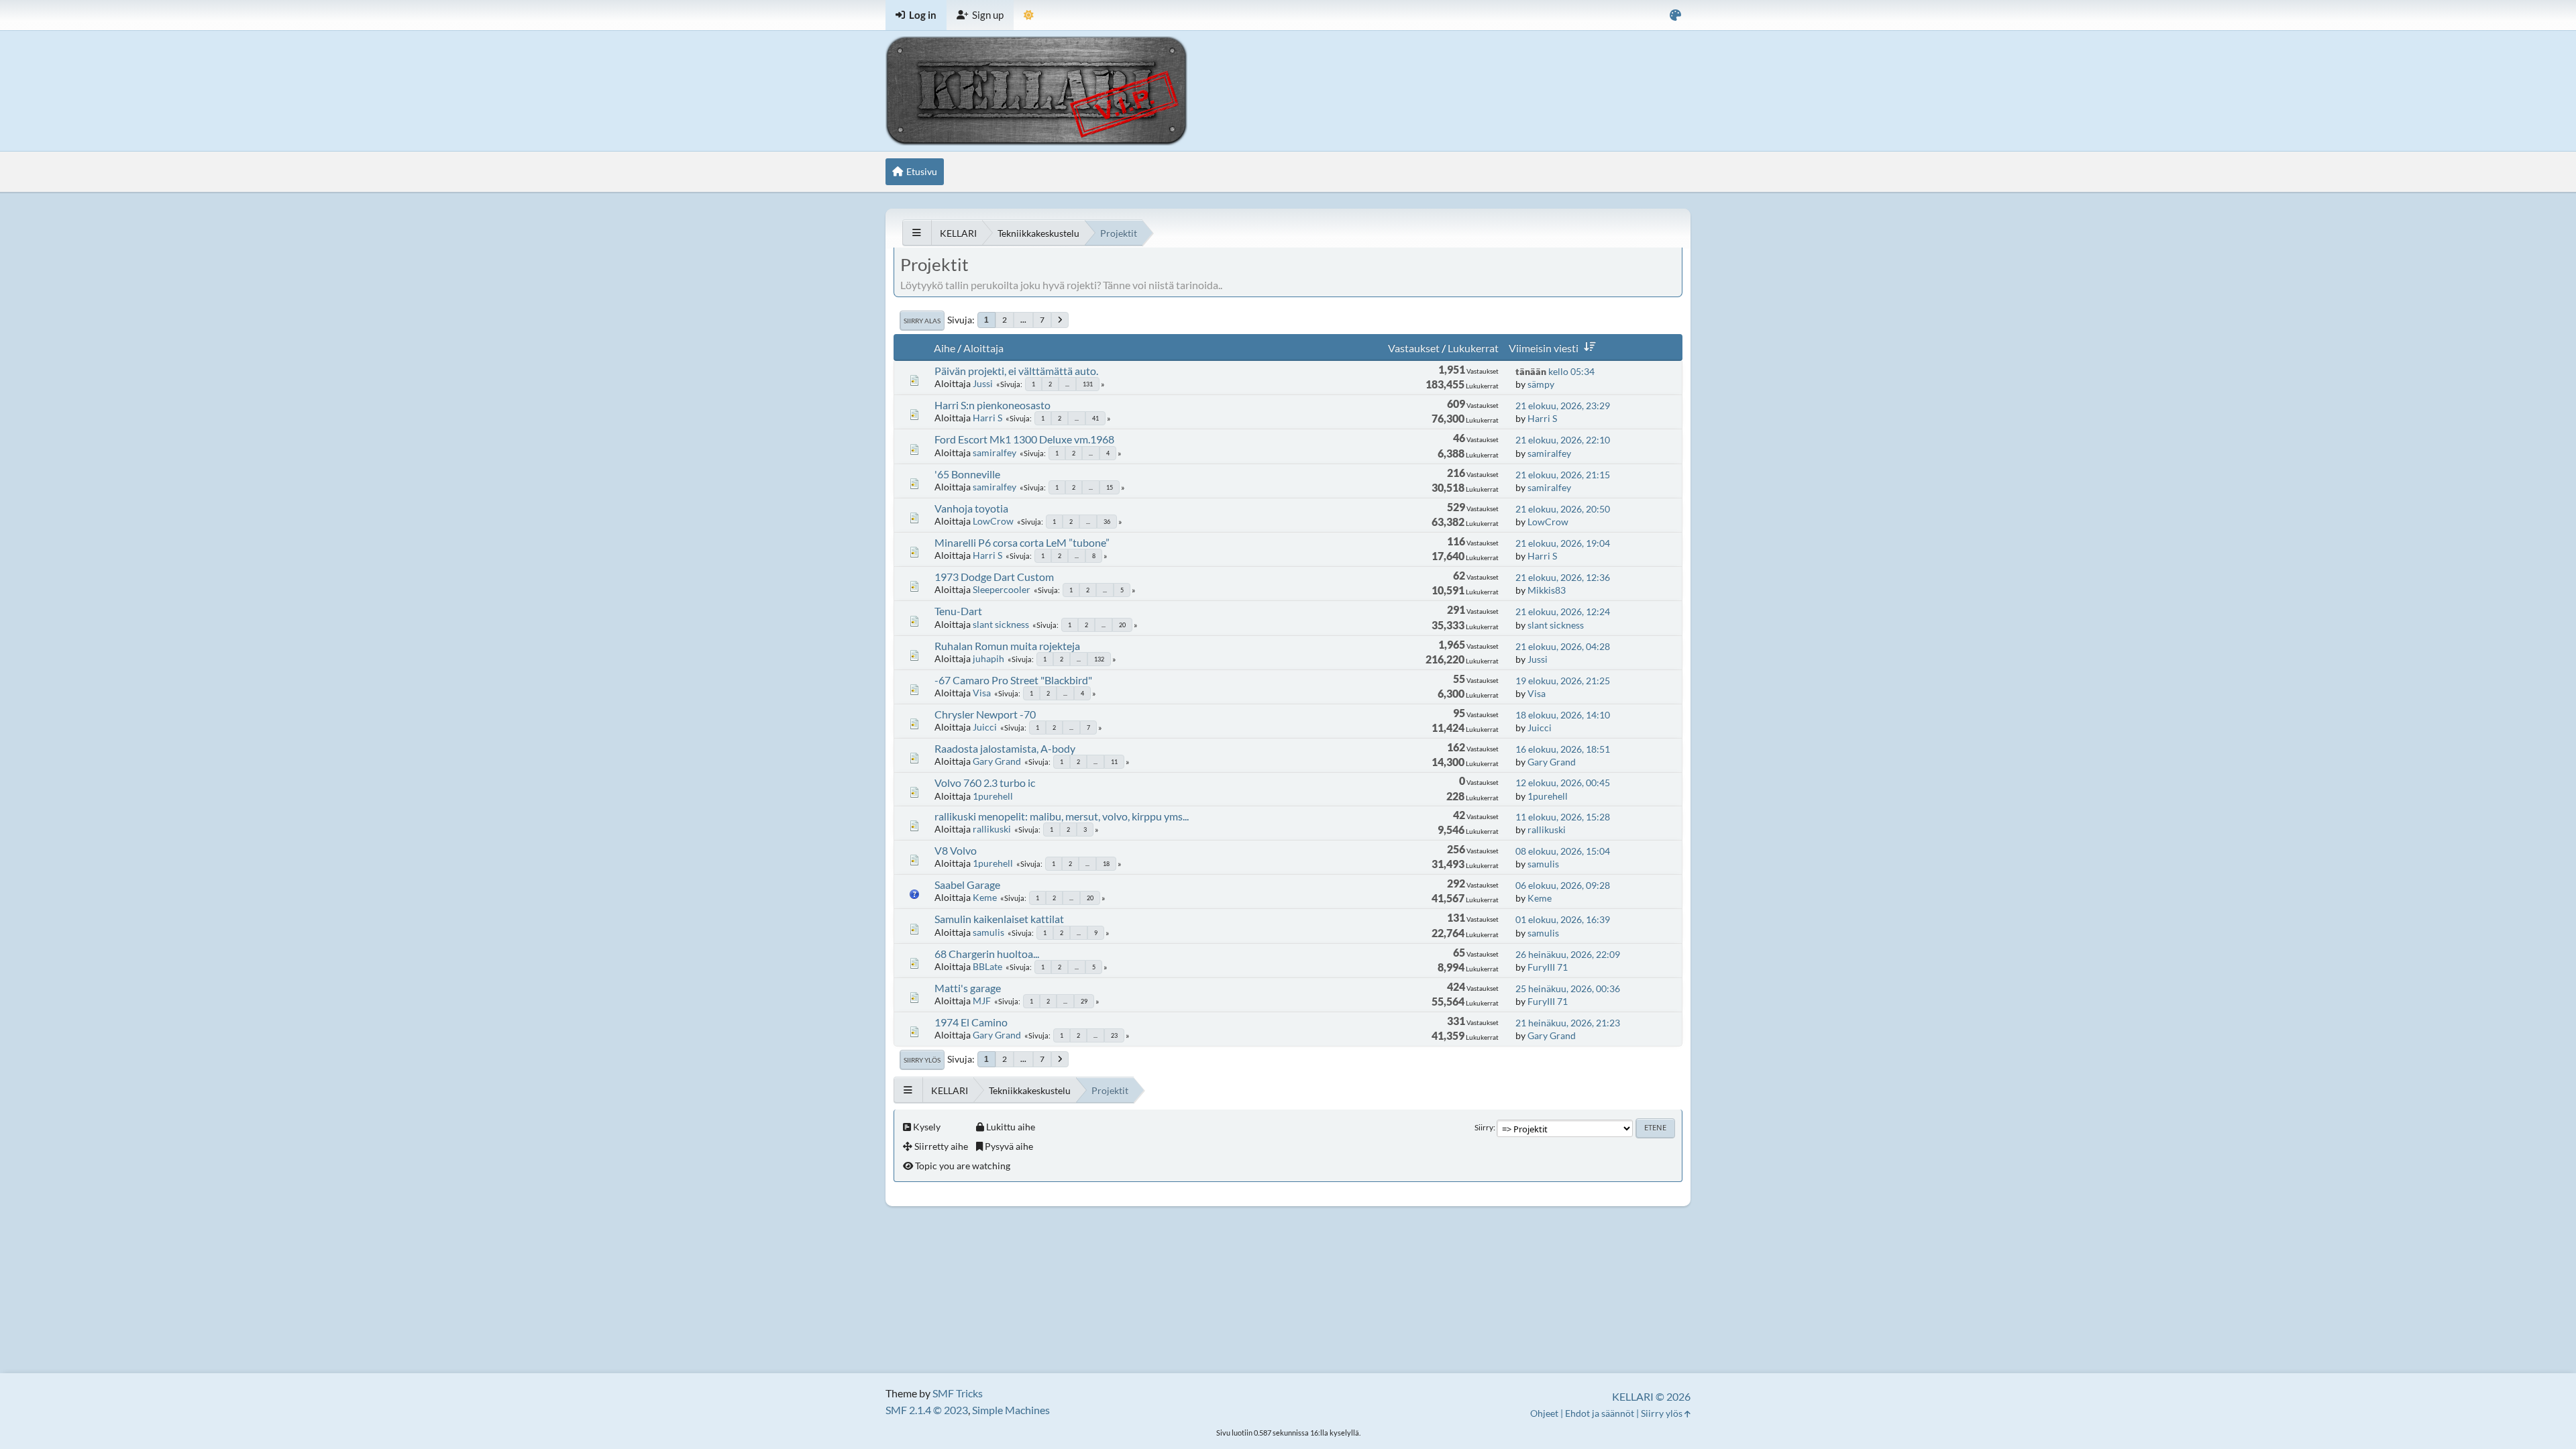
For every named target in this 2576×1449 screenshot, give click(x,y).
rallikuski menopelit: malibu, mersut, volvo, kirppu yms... (1062, 816)
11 (1114, 762)
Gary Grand (997, 761)
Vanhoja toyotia (971, 508)
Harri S (987, 418)
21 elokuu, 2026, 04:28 (1563, 646)
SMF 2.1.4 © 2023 (927, 1410)
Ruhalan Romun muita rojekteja (1007, 646)
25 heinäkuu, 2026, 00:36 (1568, 988)
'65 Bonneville (967, 474)
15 (1110, 487)
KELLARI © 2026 (1651, 1396)
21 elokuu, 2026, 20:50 (1563, 509)
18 (1106, 864)
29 (1084, 1001)
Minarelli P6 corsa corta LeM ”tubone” (1022, 542)
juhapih (988, 658)
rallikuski (992, 829)
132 (1099, 659)
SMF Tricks (958, 1393)
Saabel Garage (967, 884)
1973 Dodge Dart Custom (994, 577)
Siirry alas (922, 321)
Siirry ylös (922, 1060)
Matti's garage (968, 988)
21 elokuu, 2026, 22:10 (1563, 440)
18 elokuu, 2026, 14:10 (1563, 715)
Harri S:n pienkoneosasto (992, 405)
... (1023, 320)
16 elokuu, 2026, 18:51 (1563, 749)
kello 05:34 (1555, 371)
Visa (982, 693)
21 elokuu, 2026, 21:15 (1563, 475)
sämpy (1541, 384)
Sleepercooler (1002, 589)
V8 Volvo (956, 850)
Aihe (945, 348)
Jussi (983, 383)
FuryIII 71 (1548, 967)
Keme (985, 897)
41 (1095, 418)
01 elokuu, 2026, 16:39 (1563, 919)
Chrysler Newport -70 (985, 714)
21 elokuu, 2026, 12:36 (1563, 577)
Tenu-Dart (958, 611)
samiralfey (995, 452)
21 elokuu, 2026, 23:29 (1563, 406)
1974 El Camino (971, 1022)
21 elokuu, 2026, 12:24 (1563, 611)
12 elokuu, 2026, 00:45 (1563, 783)
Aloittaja (983, 348)
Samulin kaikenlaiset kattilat (999, 919)
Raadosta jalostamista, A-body (1005, 748)
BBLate (987, 966)
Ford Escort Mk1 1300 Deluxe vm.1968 (1024, 439)
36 (1107, 522)
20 (1122, 625)
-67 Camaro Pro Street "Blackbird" (1013, 680)
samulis (1543, 864)
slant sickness (1001, 624)
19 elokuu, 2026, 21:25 (1563, 681)
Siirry (1484, 1127)
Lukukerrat (1473, 348)
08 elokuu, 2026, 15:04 (1563, 851)
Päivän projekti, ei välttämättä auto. (1016, 371)
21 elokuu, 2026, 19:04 (1563, 543)
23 (1114, 1035)
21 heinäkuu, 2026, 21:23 (1568, 1023)
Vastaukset (1414, 348)
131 (1088, 384)
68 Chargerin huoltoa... (987, 954)
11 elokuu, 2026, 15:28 (1563, 817)
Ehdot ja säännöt (1600, 1413)
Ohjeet (1544, 1413)
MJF (982, 1001)
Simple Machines (1011, 1410)
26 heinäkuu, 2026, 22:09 (1568, 954)
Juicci (985, 727)
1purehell (993, 796)
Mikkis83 (1547, 590)
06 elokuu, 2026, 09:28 (1563, 885)
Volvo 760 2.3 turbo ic (985, 783)
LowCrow (993, 521)
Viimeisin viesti (1544, 348)
